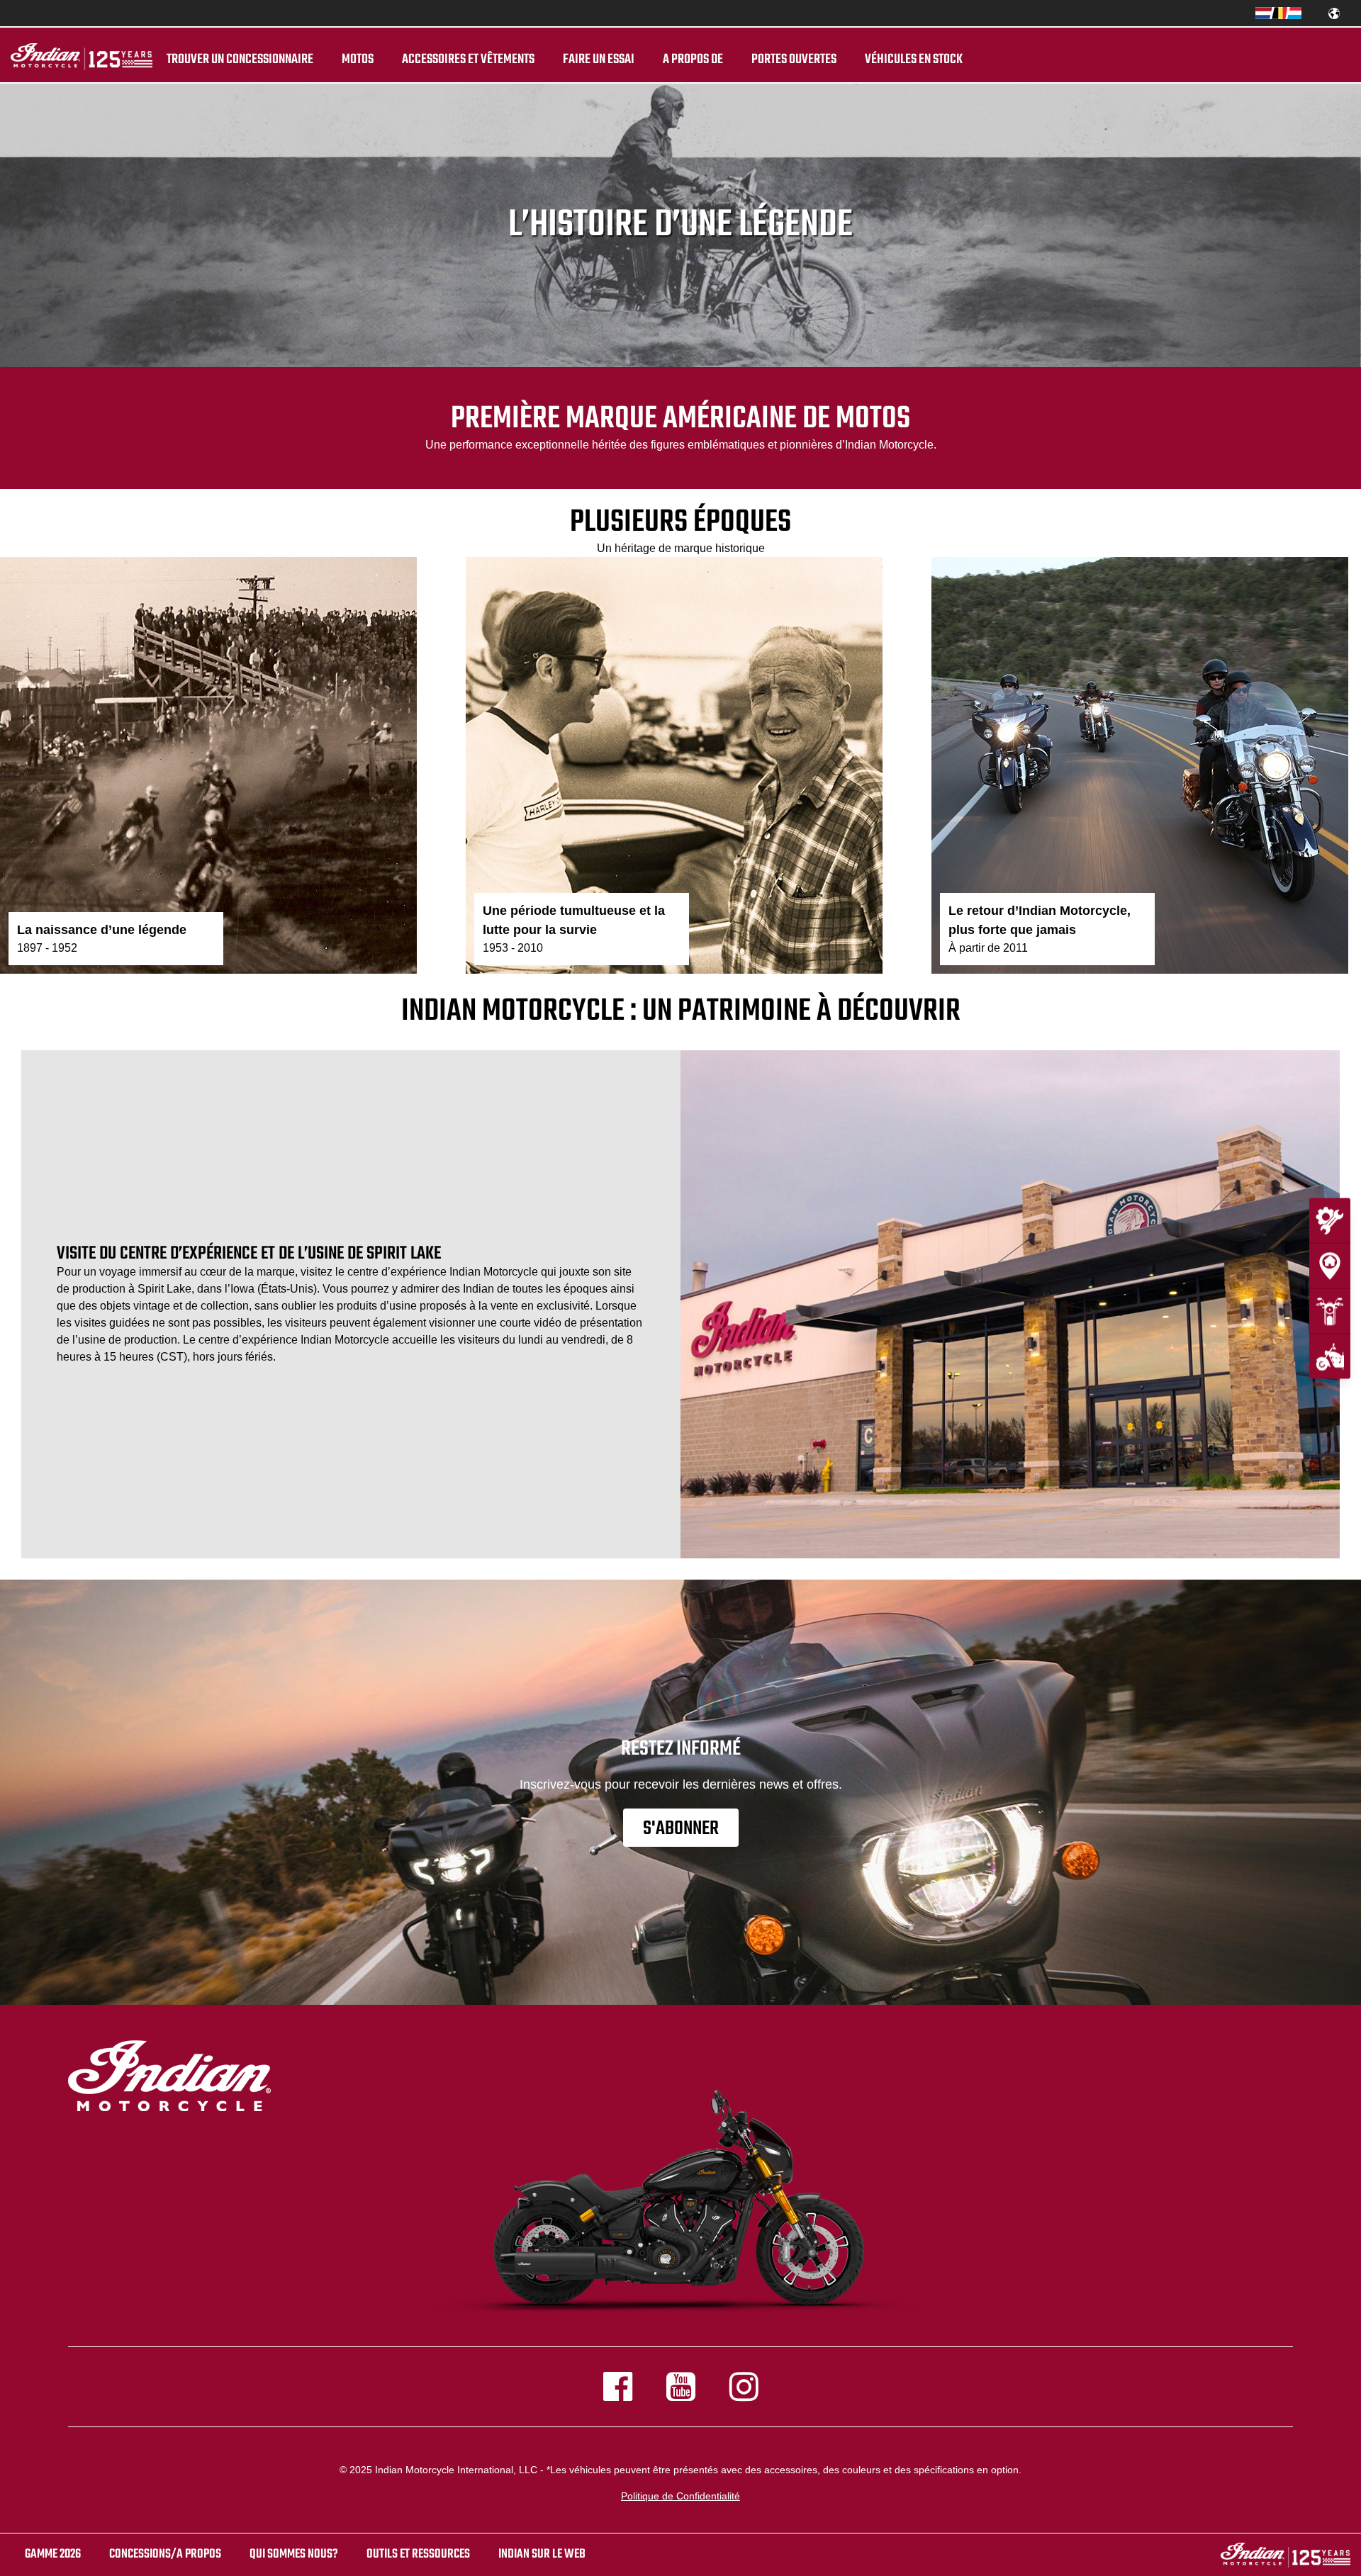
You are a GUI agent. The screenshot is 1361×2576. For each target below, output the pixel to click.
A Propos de (693, 60)
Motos (358, 60)
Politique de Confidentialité (680, 2496)
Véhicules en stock (914, 60)
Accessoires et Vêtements (468, 60)
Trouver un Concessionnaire (240, 60)
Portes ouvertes (794, 60)
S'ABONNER (681, 1829)
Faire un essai (599, 60)
